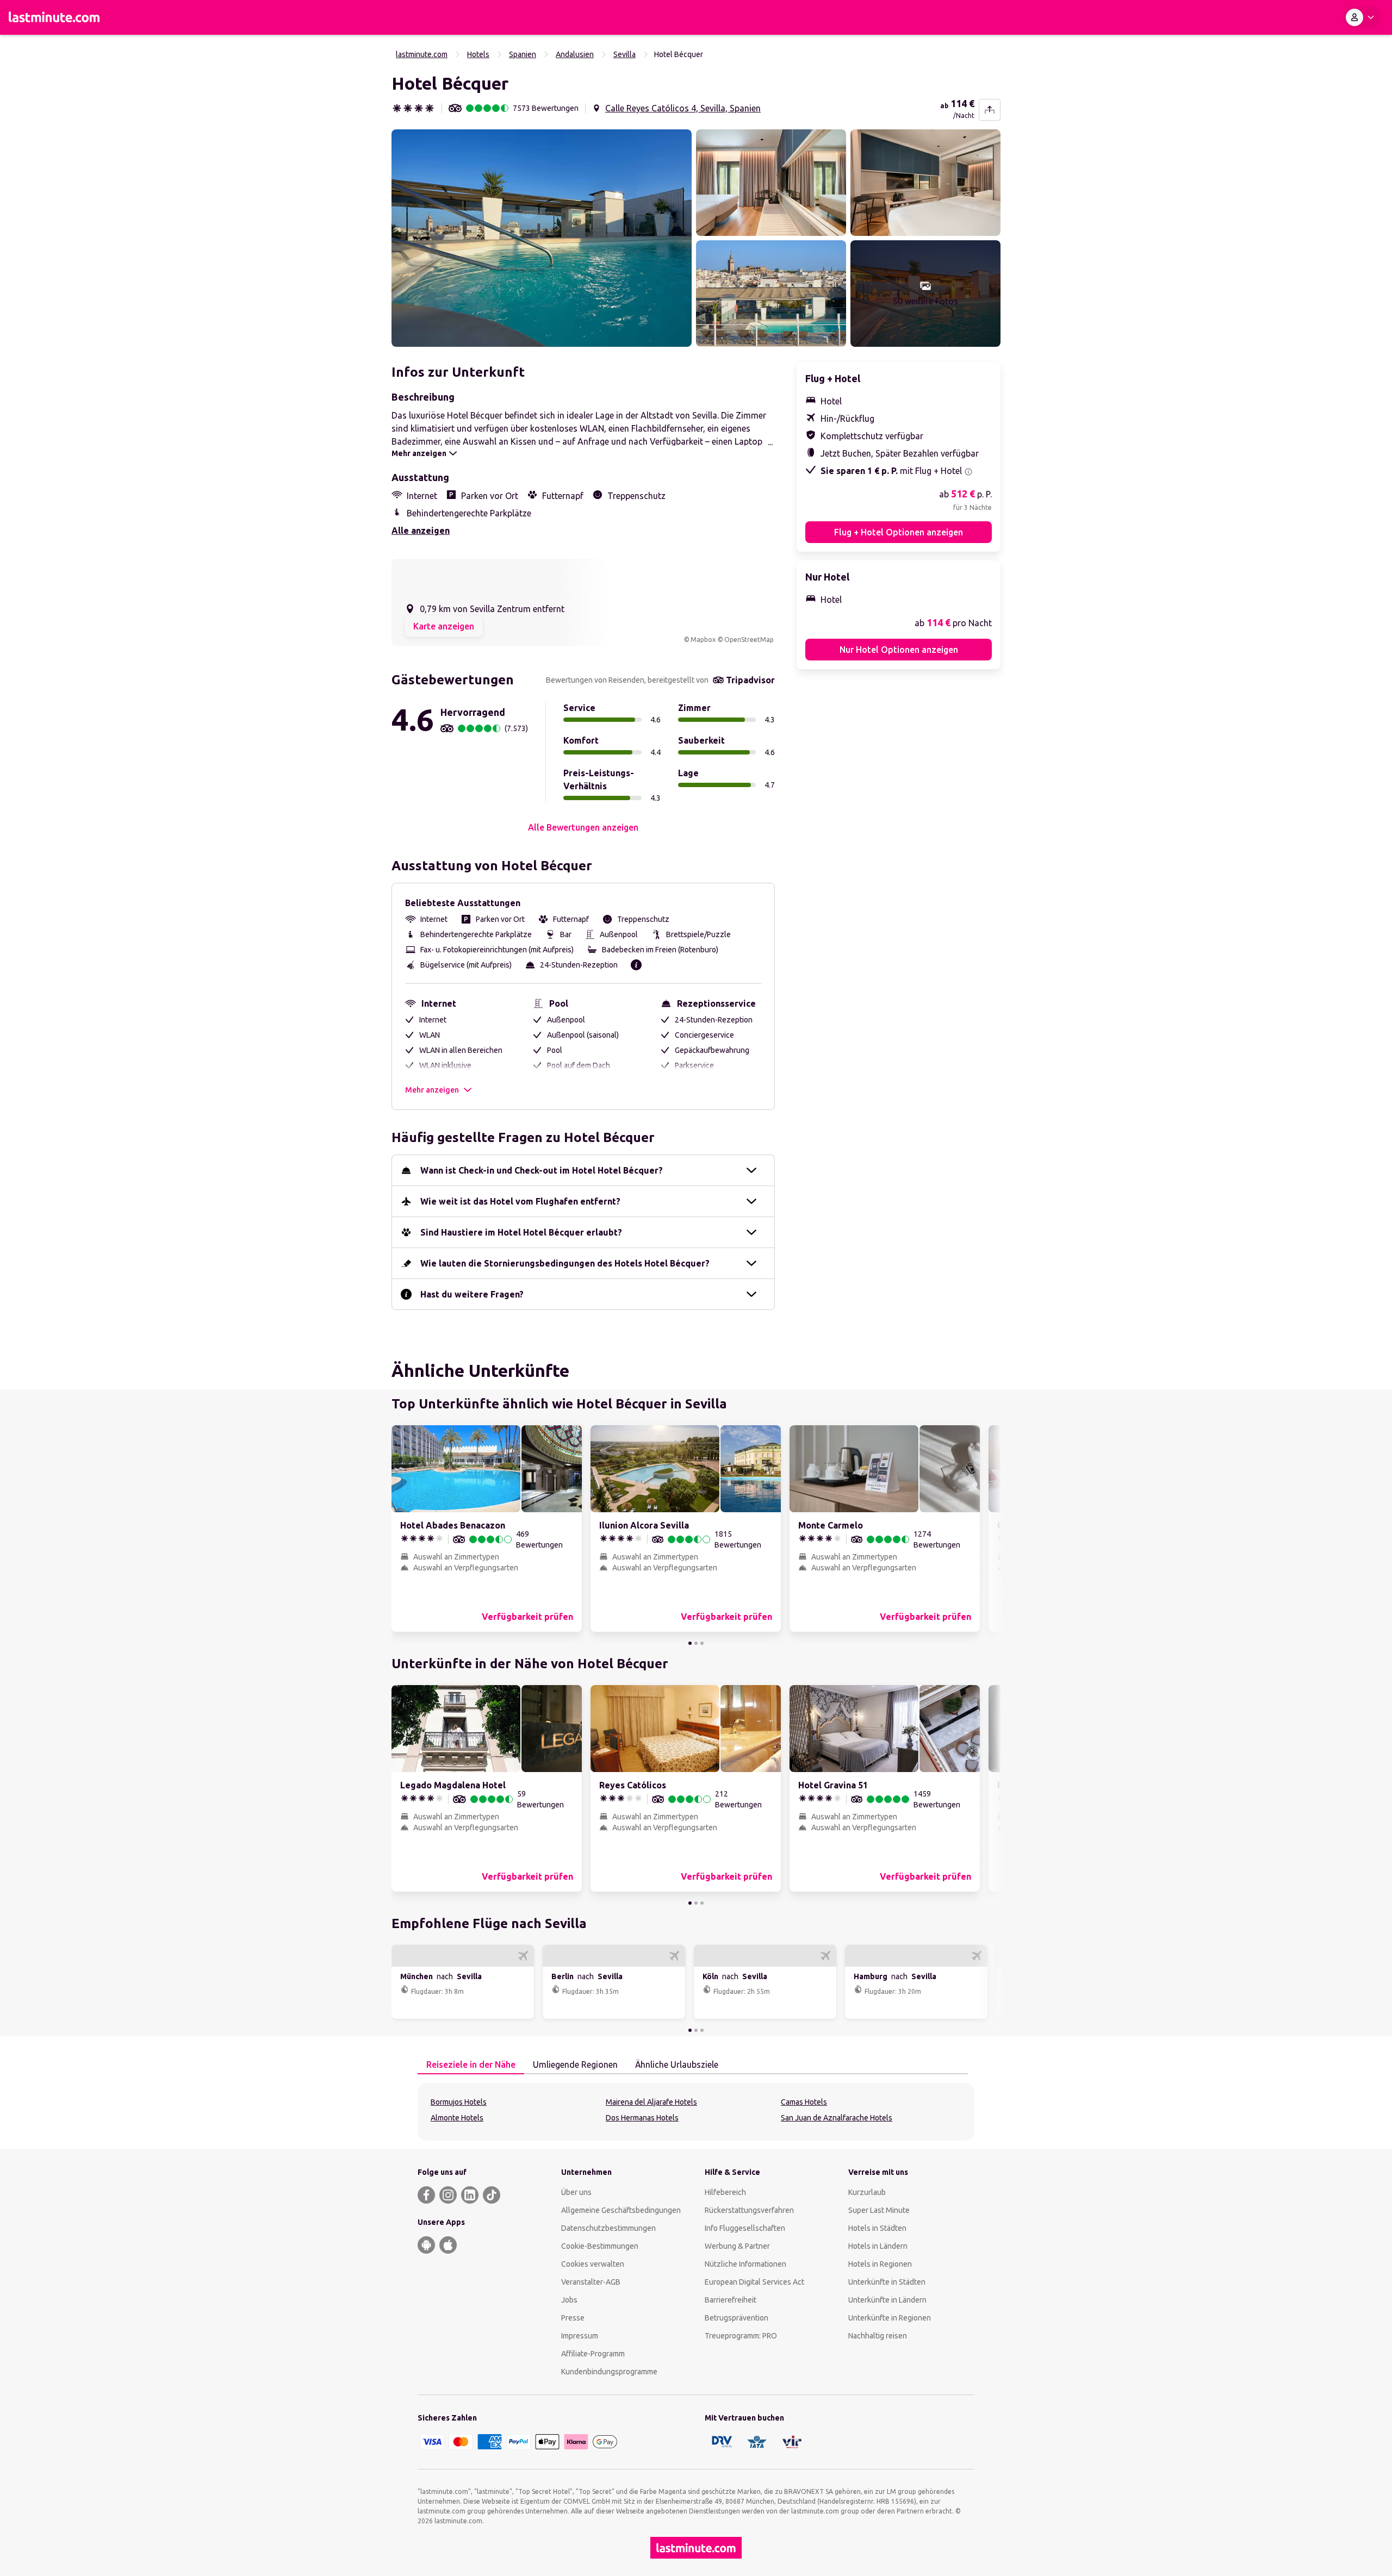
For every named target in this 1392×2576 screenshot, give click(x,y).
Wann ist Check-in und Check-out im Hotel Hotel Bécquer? (542, 1170)
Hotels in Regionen (880, 2264)
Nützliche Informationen (745, 2264)
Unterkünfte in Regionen (890, 2318)
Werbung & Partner (737, 2246)
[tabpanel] (696, 2112)
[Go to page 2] (696, 1643)
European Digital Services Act (754, 2282)
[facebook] (426, 2195)
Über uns (576, 2192)
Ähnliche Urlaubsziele (677, 2064)
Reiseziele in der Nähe (471, 2064)
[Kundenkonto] (1362, 17)
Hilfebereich (725, 2192)
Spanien (523, 54)
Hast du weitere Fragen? (472, 1294)
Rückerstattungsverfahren (749, 2210)
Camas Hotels (804, 2102)
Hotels (478, 54)
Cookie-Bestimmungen (600, 2246)
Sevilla (624, 54)
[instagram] (448, 2195)
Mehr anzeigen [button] (432, 1090)
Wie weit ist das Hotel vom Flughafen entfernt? (520, 1201)
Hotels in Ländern (878, 2246)
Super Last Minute (879, 2210)
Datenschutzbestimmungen (608, 2228)
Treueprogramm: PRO (741, 2336)
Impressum (580, 2336)
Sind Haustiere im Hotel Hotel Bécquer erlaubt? (521, 1232)
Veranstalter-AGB (591, 2282)
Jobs (569, 2300)
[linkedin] (470, 2195)
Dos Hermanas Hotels (642, 2118)
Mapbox (703, 640)
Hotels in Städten (877, 2228)
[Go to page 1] (690, 1643)
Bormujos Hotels (459, 2102)
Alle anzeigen (421, 531)
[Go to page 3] (702, 1643)
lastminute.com (422, 54)
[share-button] (990, 110)
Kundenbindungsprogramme (609, 2372)
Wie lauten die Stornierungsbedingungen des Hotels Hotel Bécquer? (565, 1263)
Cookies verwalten (593, 2264)
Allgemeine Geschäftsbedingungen (621, 2210)
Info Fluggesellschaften (745, 2228)
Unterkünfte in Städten (887, 2282)
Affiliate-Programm (593, 2354)
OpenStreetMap (749, 640)
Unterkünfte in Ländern (887, 2300)
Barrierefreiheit (731, 2300)
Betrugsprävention (737, 2318)
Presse (573, 2318)
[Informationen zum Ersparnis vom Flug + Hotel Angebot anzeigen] (968, 472)
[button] (542, 238)
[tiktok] (492, 2195)
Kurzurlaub (867, 2192)
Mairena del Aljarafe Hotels (651, 2102)
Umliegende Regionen (575, 2064)
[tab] (471, 2065)
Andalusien (575, 54)
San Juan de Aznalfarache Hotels (837, 2118)
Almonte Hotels (457, 2118)
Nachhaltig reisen (878, 2336)
